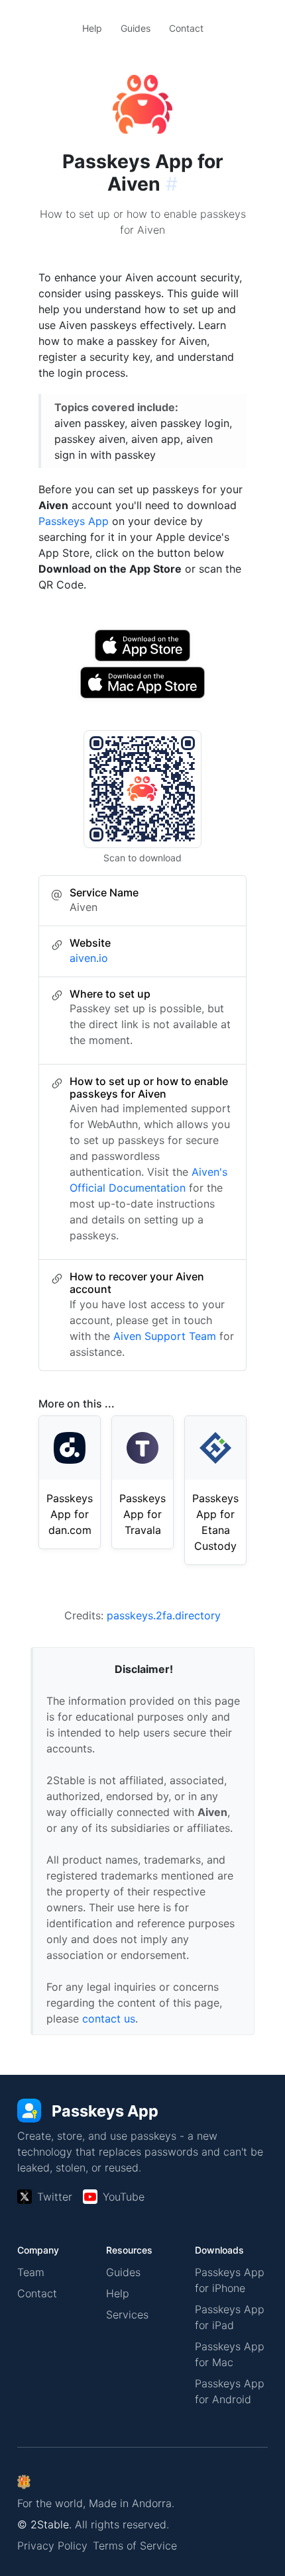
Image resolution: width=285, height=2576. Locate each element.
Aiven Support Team (165, 1336)
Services (127, 2314)
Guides (136, 28)
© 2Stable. (44, 2524)
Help (92, 28)
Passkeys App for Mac (230, 2354)
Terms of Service (135, 2546)
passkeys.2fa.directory (164, 1615)
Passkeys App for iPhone (230, 2280)
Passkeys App (74, 521)
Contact (186, 28)
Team (31, 2272)
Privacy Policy (52, 2546)
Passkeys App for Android (230, 2391)
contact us (109, 2019)
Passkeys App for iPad (230, 2317)
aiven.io (89, 958)
